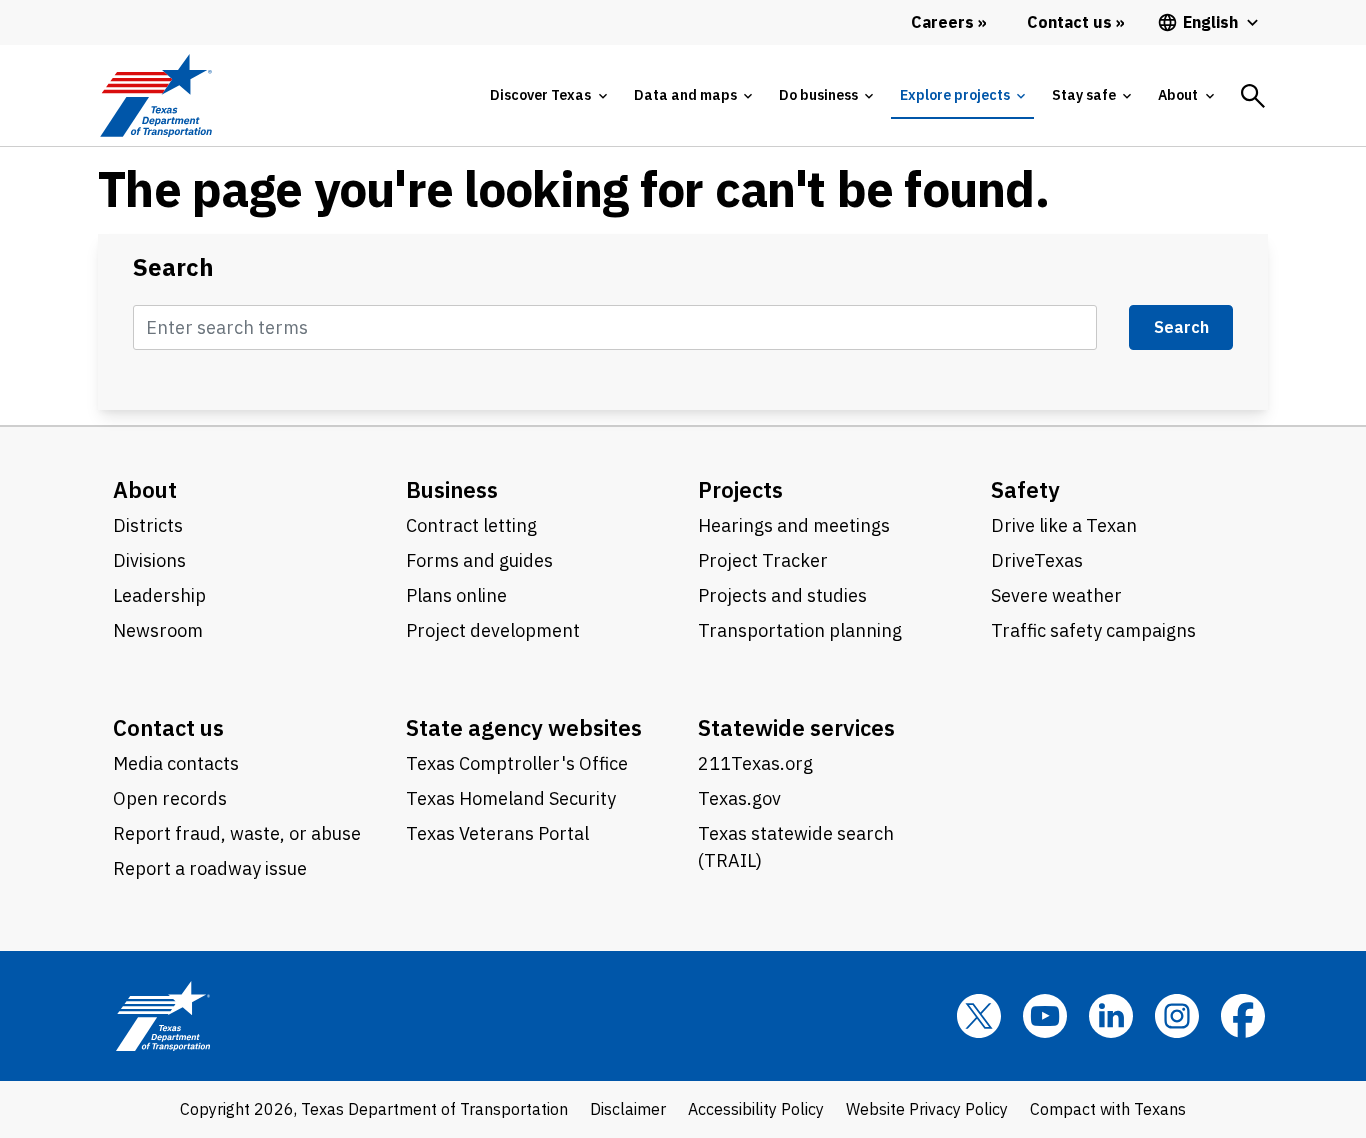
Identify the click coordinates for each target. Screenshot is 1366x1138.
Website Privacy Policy (927, 1109)
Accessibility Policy (756, 1109)
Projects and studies (782, 595)
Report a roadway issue (210, 868)
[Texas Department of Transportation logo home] (155, 95)
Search (173, 267)
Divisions (149, 560)
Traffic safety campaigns (1093, 630)
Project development (493, 630)
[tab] (548, 95)
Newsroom (158, 630)
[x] (979, 1016)
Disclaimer (628, 1109)
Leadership (159, 595)
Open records (170, 798)
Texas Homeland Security (511, 798)
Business (452, 489)
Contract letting (471, 525)
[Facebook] (1243, 1016)
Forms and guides (479, 560)
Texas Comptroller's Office (517, 763)
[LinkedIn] (1111, 1016)
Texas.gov (739, 798)
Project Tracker (763, 560)
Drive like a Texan (1064, 525)
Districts (148, 525)
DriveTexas (1037, 560)
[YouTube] (1045, 1016)
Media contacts (176, 763)
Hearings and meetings (794, 525)
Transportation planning (800, 630)
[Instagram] (1177, 1016)
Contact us (168, 727)
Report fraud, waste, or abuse (237, 833)
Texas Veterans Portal (497, 833)
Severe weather (1056, 595)
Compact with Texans (1108, 1109)
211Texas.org (755, 763)
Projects (740, 489)
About (145, 489)
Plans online (456, 595)
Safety (1025, 489)
